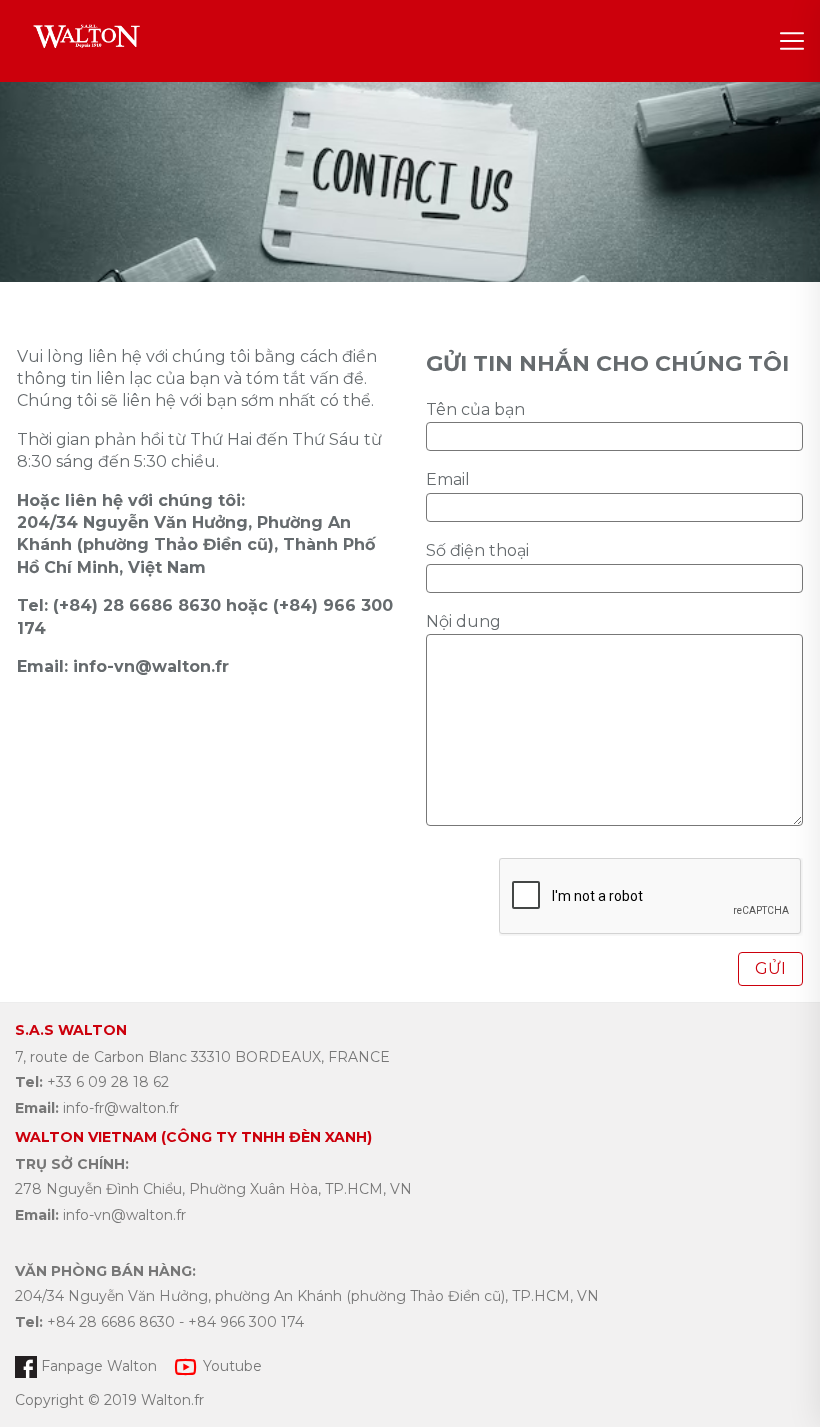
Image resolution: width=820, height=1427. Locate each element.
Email (448, 479)
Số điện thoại (477, 550)
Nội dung (463, 621)
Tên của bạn (475, 409)
